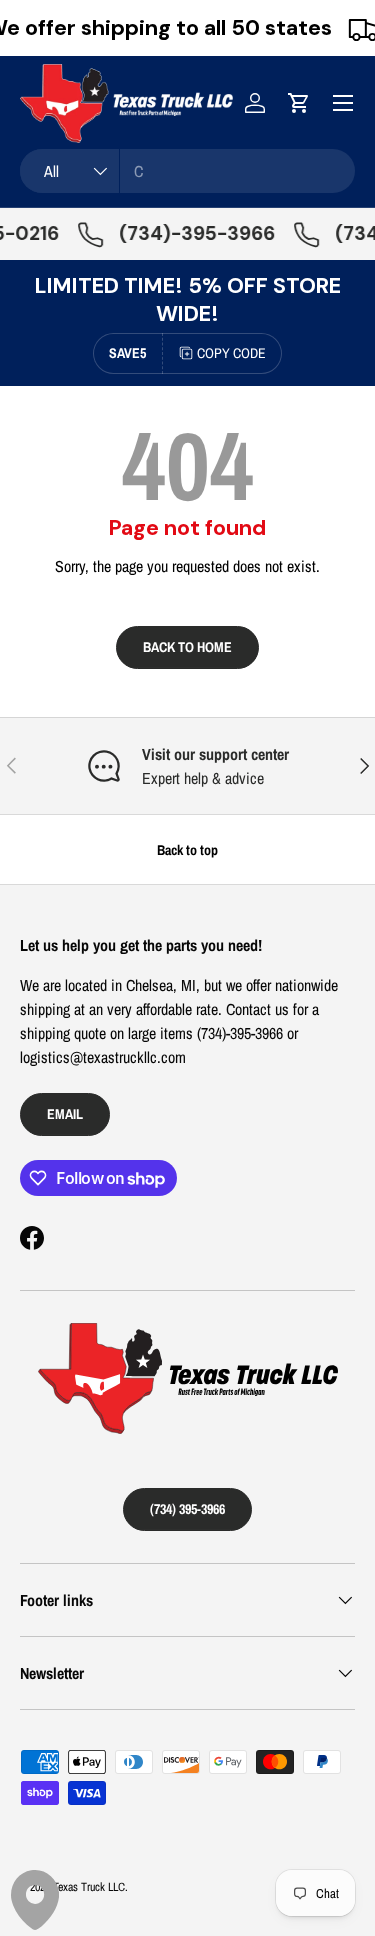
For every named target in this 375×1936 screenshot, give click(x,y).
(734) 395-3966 (187, 1508)
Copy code (231, 353)
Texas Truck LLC (89, 1887)
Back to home (187, 646)
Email (65, 1113)
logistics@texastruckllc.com (103, 1057)
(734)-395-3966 (190, 233)
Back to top (187, 849)
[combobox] (187, 171)
